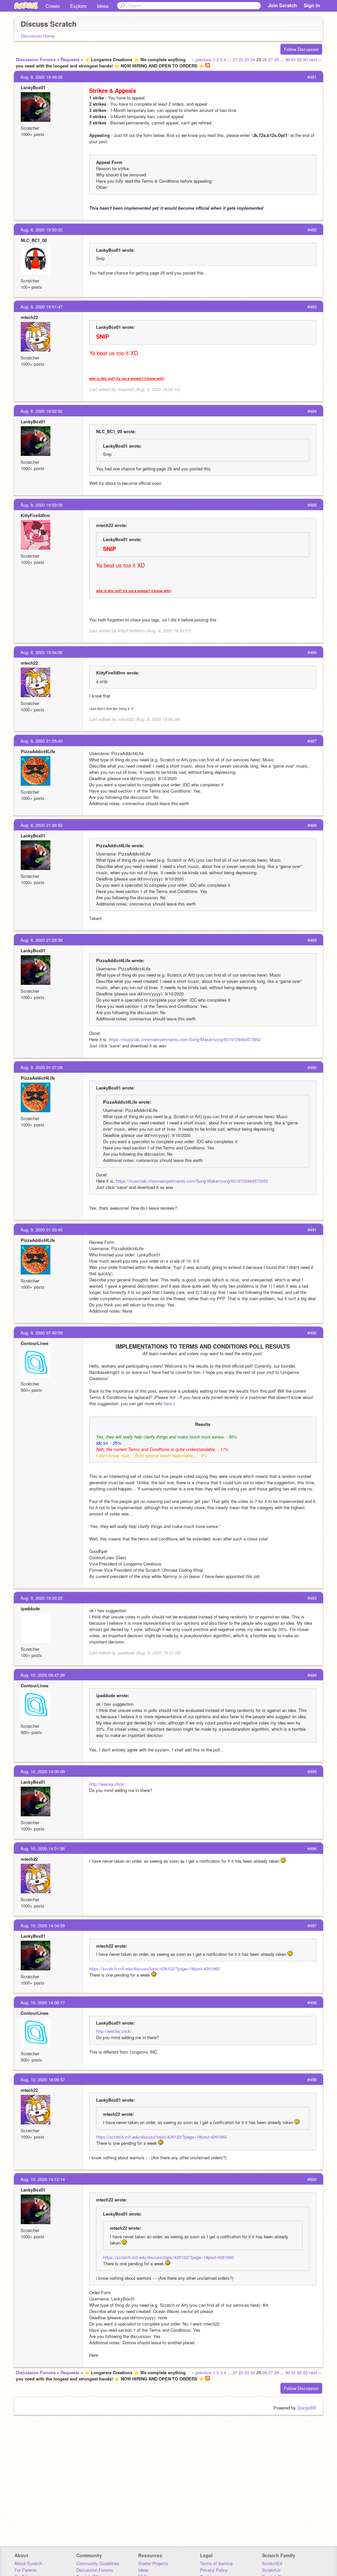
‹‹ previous (202, 59)
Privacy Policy (214, 2570)
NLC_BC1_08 (34, 240)
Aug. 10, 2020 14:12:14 (43, 2179)
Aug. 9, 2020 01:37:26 (41, 1067)
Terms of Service (216, 2563)
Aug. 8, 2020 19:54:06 (41, 652)
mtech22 (29, 317)
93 (305, 59)
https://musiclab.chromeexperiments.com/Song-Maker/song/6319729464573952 (185, 1039)
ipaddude (30, 1608)
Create (53, 6)
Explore (78, 6)
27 (271, 59)
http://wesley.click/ (107, 1784)
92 (299, 59)
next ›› (315, 59)
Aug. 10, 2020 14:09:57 (43, 2079)
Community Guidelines (98, 2563)
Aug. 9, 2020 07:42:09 (41, 1333)
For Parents (26, 2570)
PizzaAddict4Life (38, 751)
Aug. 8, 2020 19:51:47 (41, 307)
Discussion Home (38, 36)
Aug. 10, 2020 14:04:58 (43, 1925)
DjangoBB (307, 2408)
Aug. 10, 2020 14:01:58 (43, 1848)
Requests (70, 59)
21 (235, 59)
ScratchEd (272, 2563)
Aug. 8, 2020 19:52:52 (41, 411)
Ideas (103, 6)
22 (241, 59)
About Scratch (28, 2563)
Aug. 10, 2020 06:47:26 (43, 1675)
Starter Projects (153, 2563)
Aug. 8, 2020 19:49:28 (41, 77)
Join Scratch (282, 5)
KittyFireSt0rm (35, 515)
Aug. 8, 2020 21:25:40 (41, 741)
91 (294, 59)
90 (288, 59)
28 (276, 59)
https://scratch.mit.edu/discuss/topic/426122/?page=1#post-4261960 (155, 1969)
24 (253, 59)
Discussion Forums (36, 59)
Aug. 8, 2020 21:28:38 (41, 940)
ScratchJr (271, 2570)
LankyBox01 (33, 87)
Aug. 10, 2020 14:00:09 (43, 1771)
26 (265, 59)
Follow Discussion (301, 49)
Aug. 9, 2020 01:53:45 (41, 1230)
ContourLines (35, 1343)
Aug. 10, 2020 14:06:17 (43, 2002)
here (168, 1403)
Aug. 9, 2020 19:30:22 (41, 1598)
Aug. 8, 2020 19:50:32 (41, 230)
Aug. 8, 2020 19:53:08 (41, 505)
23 (247, 59)
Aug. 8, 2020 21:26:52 (41, 825)
